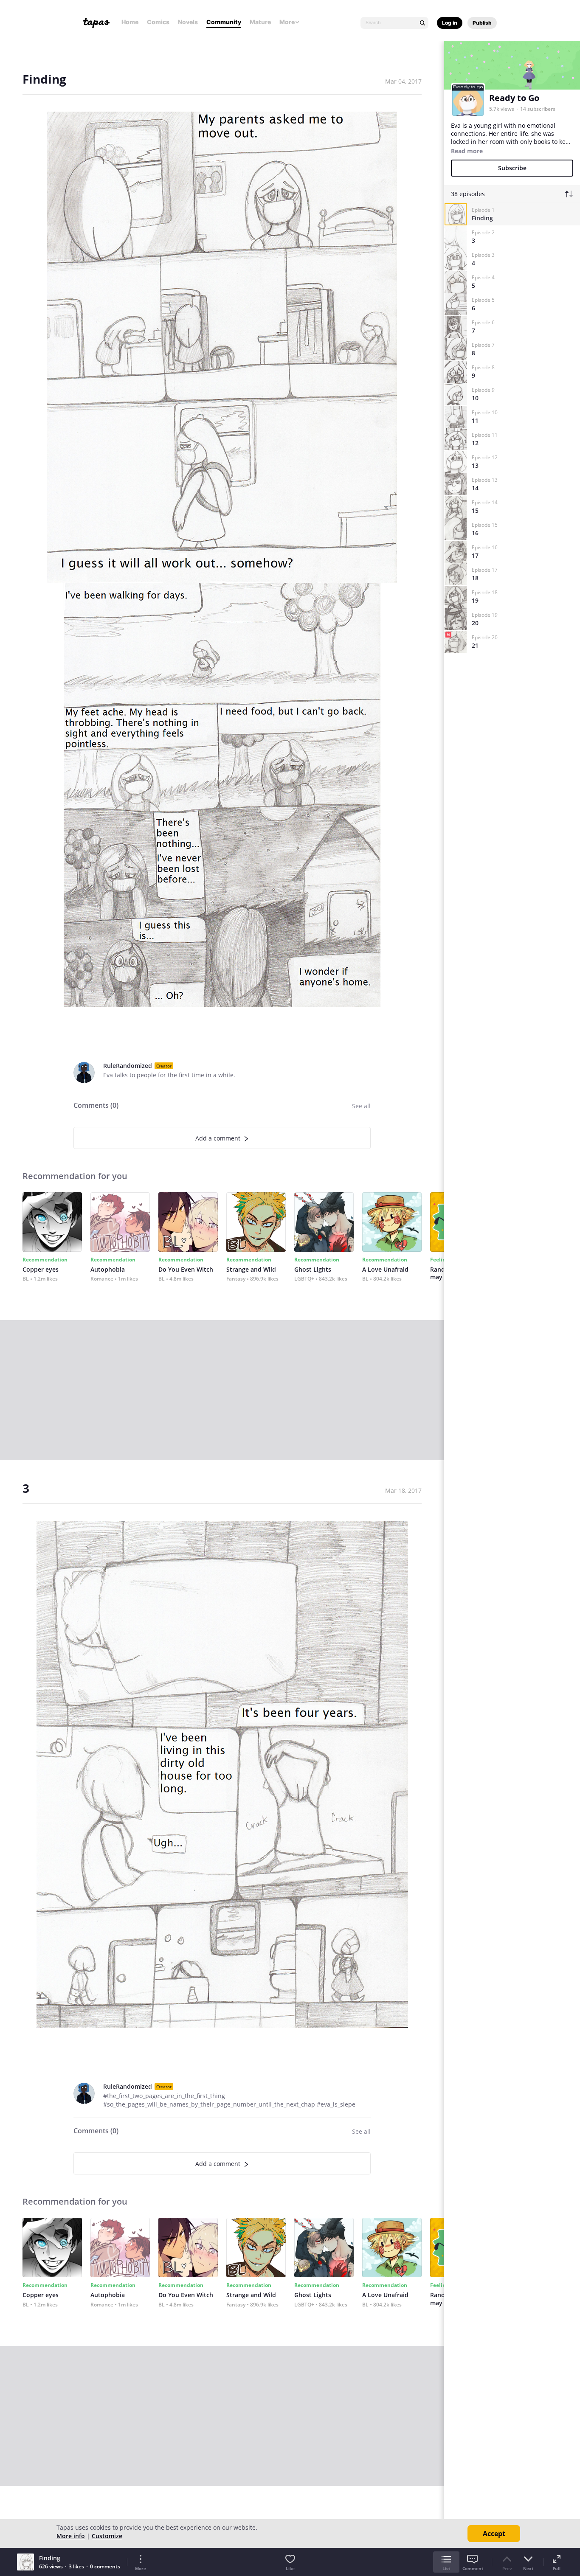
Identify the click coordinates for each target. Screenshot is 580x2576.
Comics (158, 22)
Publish (482, 23)
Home (130, 22)
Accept (494, 2534)
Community (224, 22)
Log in (450, 23)
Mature (260, 22)
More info (71, 2536)
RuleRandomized (128, 1066)
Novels (188, 22)
